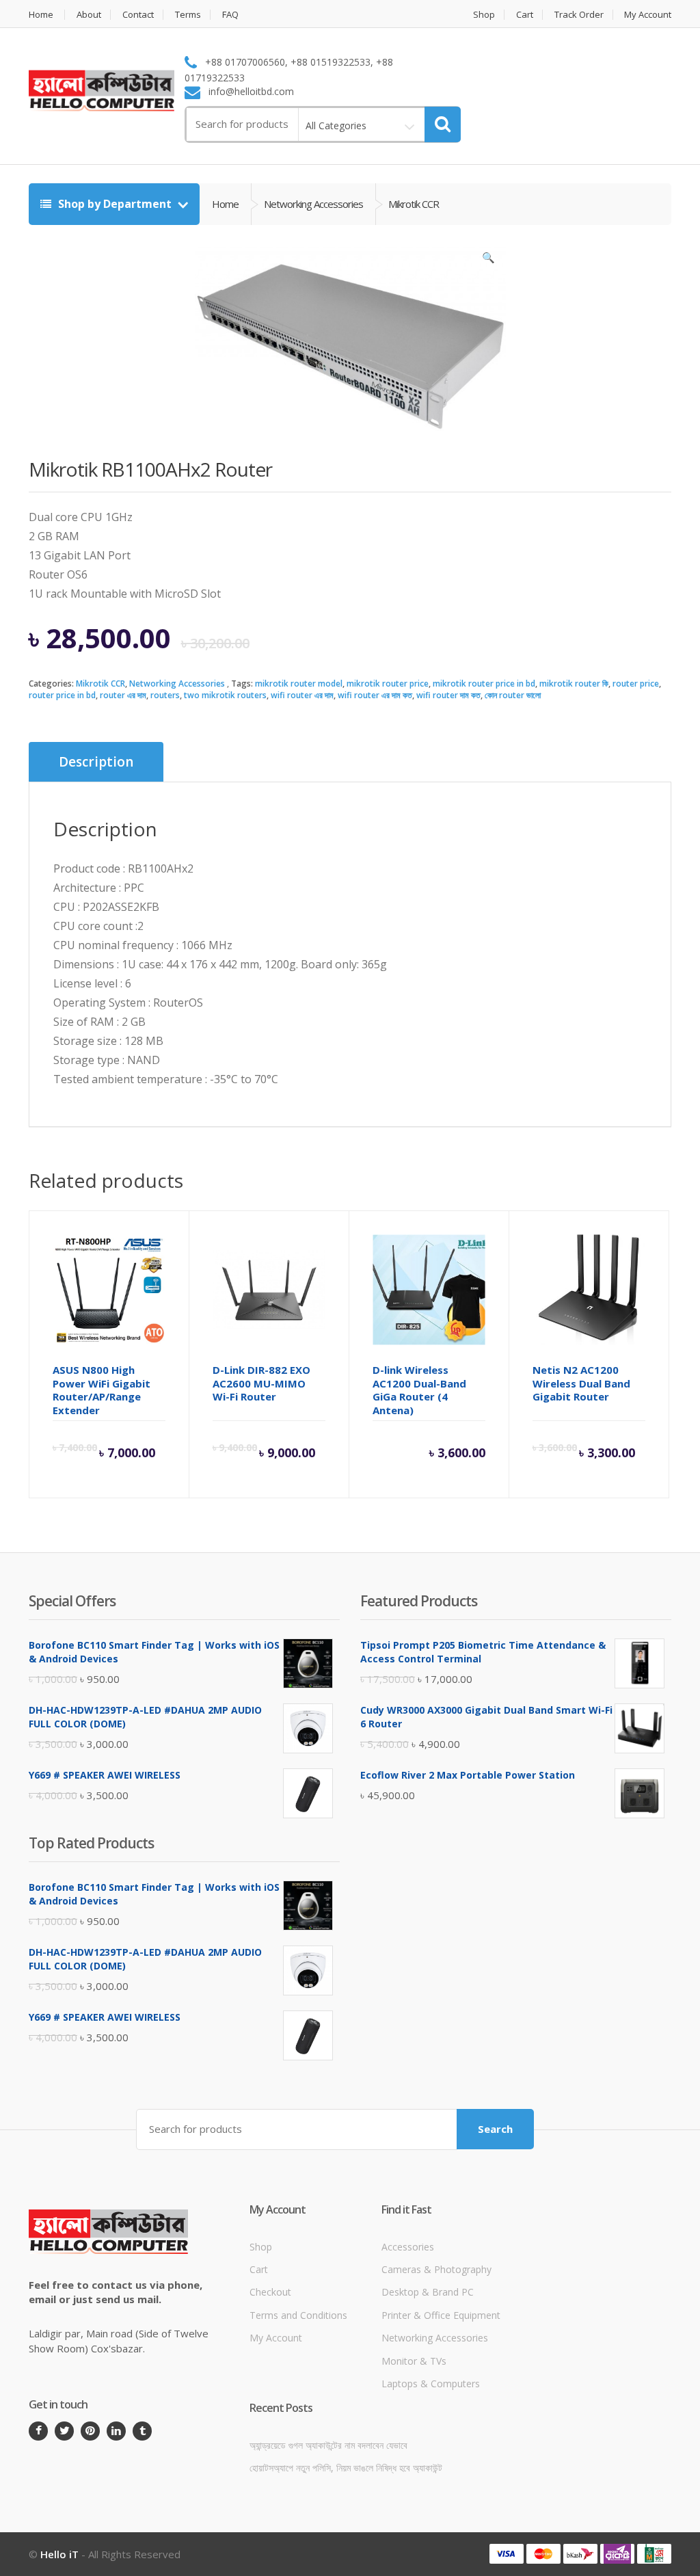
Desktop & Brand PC (428, 2292)
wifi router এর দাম (302, 695)
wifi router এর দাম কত (375, 695)
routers (165, 695)
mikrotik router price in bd (484, 683)
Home (41, 15)
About (89, 15)
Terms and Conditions (298, 2315)
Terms (188, 15)
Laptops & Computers (431, 2384)
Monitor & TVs (414, 2361)
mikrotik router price (388, 683)
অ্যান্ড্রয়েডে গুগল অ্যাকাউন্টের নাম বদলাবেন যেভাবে (328, 2445)
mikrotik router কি (574, 683)
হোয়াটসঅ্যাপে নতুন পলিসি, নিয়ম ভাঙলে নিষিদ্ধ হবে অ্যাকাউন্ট (346, 2468)
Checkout (270, 2292)
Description (96, 762)
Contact (138, 15)
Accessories (408, 2247)
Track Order (579, 15)
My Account (648, 15)
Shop (484, 15)
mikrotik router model (299, 683)
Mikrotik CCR (100, 683)
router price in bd (62, 695)
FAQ (230, 15)
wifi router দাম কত (448, 695)
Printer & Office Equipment (441, 2315)
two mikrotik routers (225, 695)
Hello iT (59, 2554)
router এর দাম (123, 695)
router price (636, 683)
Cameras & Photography (436, 2269)
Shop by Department (115, 204)
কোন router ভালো (513, 695)
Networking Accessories (177, 683)
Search (495, 2129)
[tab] (96, 762)
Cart (525, 15)
